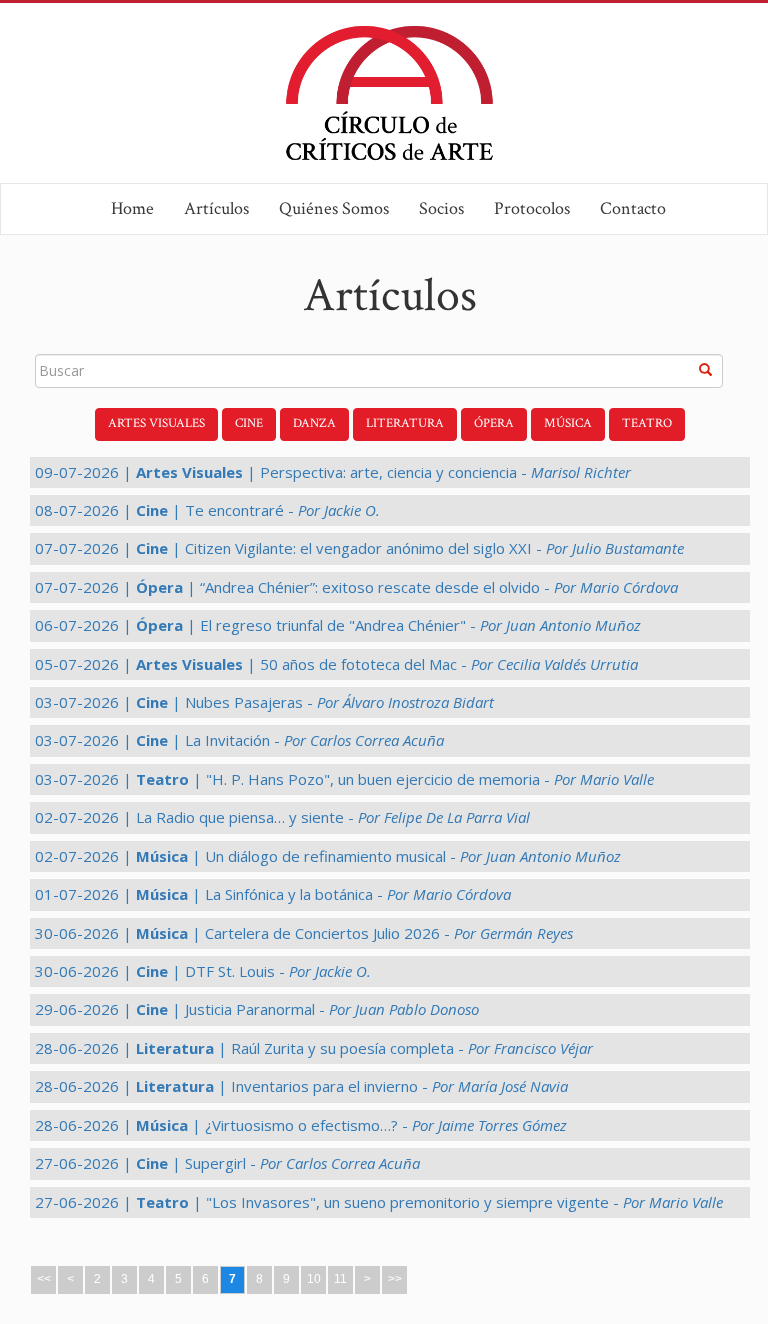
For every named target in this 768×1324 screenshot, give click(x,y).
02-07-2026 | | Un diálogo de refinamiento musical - (328, 856)
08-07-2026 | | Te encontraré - (207, 510)
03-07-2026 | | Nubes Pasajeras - (264, 702)
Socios (441, 208)
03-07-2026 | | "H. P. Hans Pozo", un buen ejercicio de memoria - (344, 779)
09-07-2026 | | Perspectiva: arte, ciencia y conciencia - (333, 472)
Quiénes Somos (334, 208)
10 (314, 1279)
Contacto (633, 208)
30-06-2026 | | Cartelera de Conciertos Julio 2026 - (304, 933)
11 (340, 1279)
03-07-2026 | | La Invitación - (239, 740)
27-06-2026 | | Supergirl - (227, 1163)
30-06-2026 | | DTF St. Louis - (203, 971)
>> (395, 1279)
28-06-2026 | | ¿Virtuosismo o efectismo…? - (301, 1125)
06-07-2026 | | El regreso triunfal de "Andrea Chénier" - (338, 625)
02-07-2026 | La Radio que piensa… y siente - (282, 817)
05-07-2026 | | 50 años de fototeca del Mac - (336, 664)
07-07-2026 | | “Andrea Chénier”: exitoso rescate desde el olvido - (356, 587)
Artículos (216, 208)
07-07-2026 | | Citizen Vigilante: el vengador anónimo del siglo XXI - (359, 548)
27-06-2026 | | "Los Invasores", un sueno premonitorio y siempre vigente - (379, 1202)
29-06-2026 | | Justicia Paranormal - (257, 1009)
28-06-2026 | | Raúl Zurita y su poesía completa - (314, 1048)
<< (44, 1279)
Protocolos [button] (532, 208)
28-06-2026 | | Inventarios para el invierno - (301, 1086)
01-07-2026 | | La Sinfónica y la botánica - (273, 894)
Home (132, 208)
